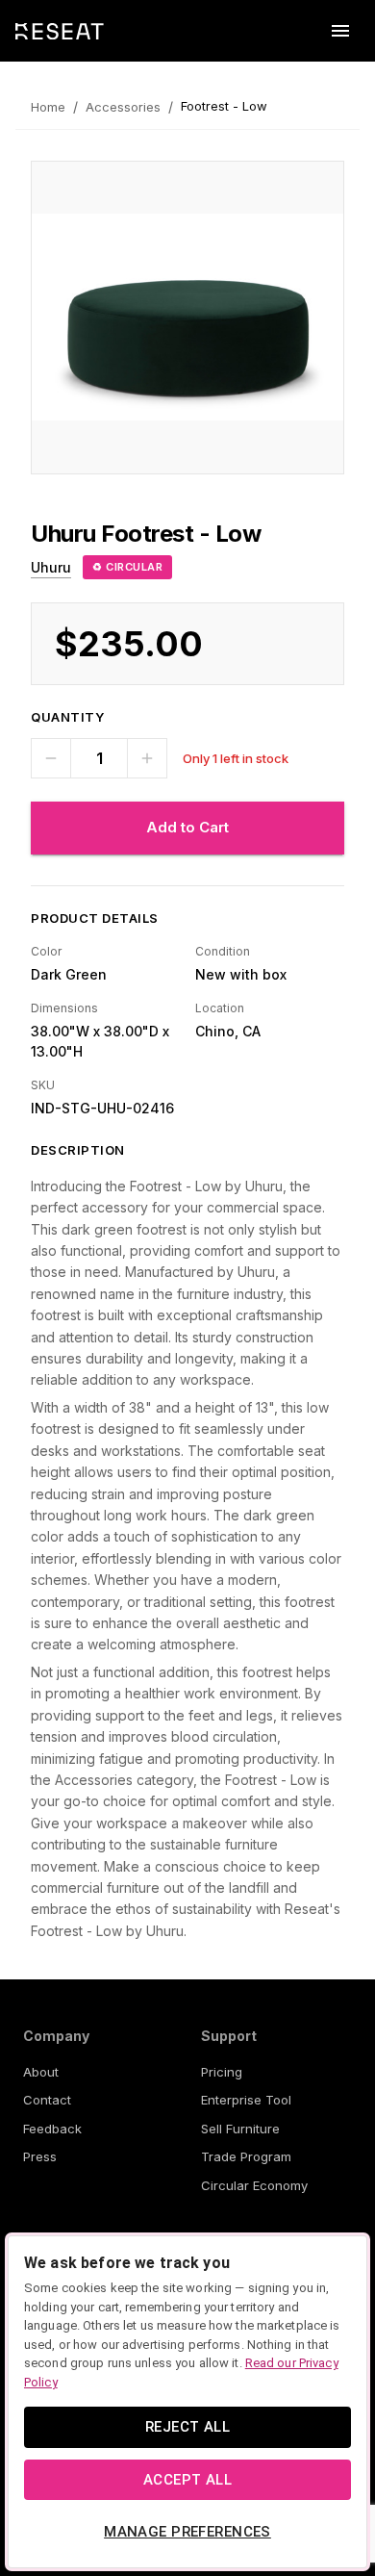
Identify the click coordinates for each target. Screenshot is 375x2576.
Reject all (187, 2427)
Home (48, 107)
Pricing (222, 2072)
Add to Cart (187, 827)
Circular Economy (254, 2185)
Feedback (52, 2129)
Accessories (123, 107)
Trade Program (246, 2156)
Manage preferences (187, 2532)
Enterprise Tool (246, 2100)
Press (40, 2156)
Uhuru (51, 567)
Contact (47, 2100)
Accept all (187, 2480)
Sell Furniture (240, 2129)
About (41, 2072)
